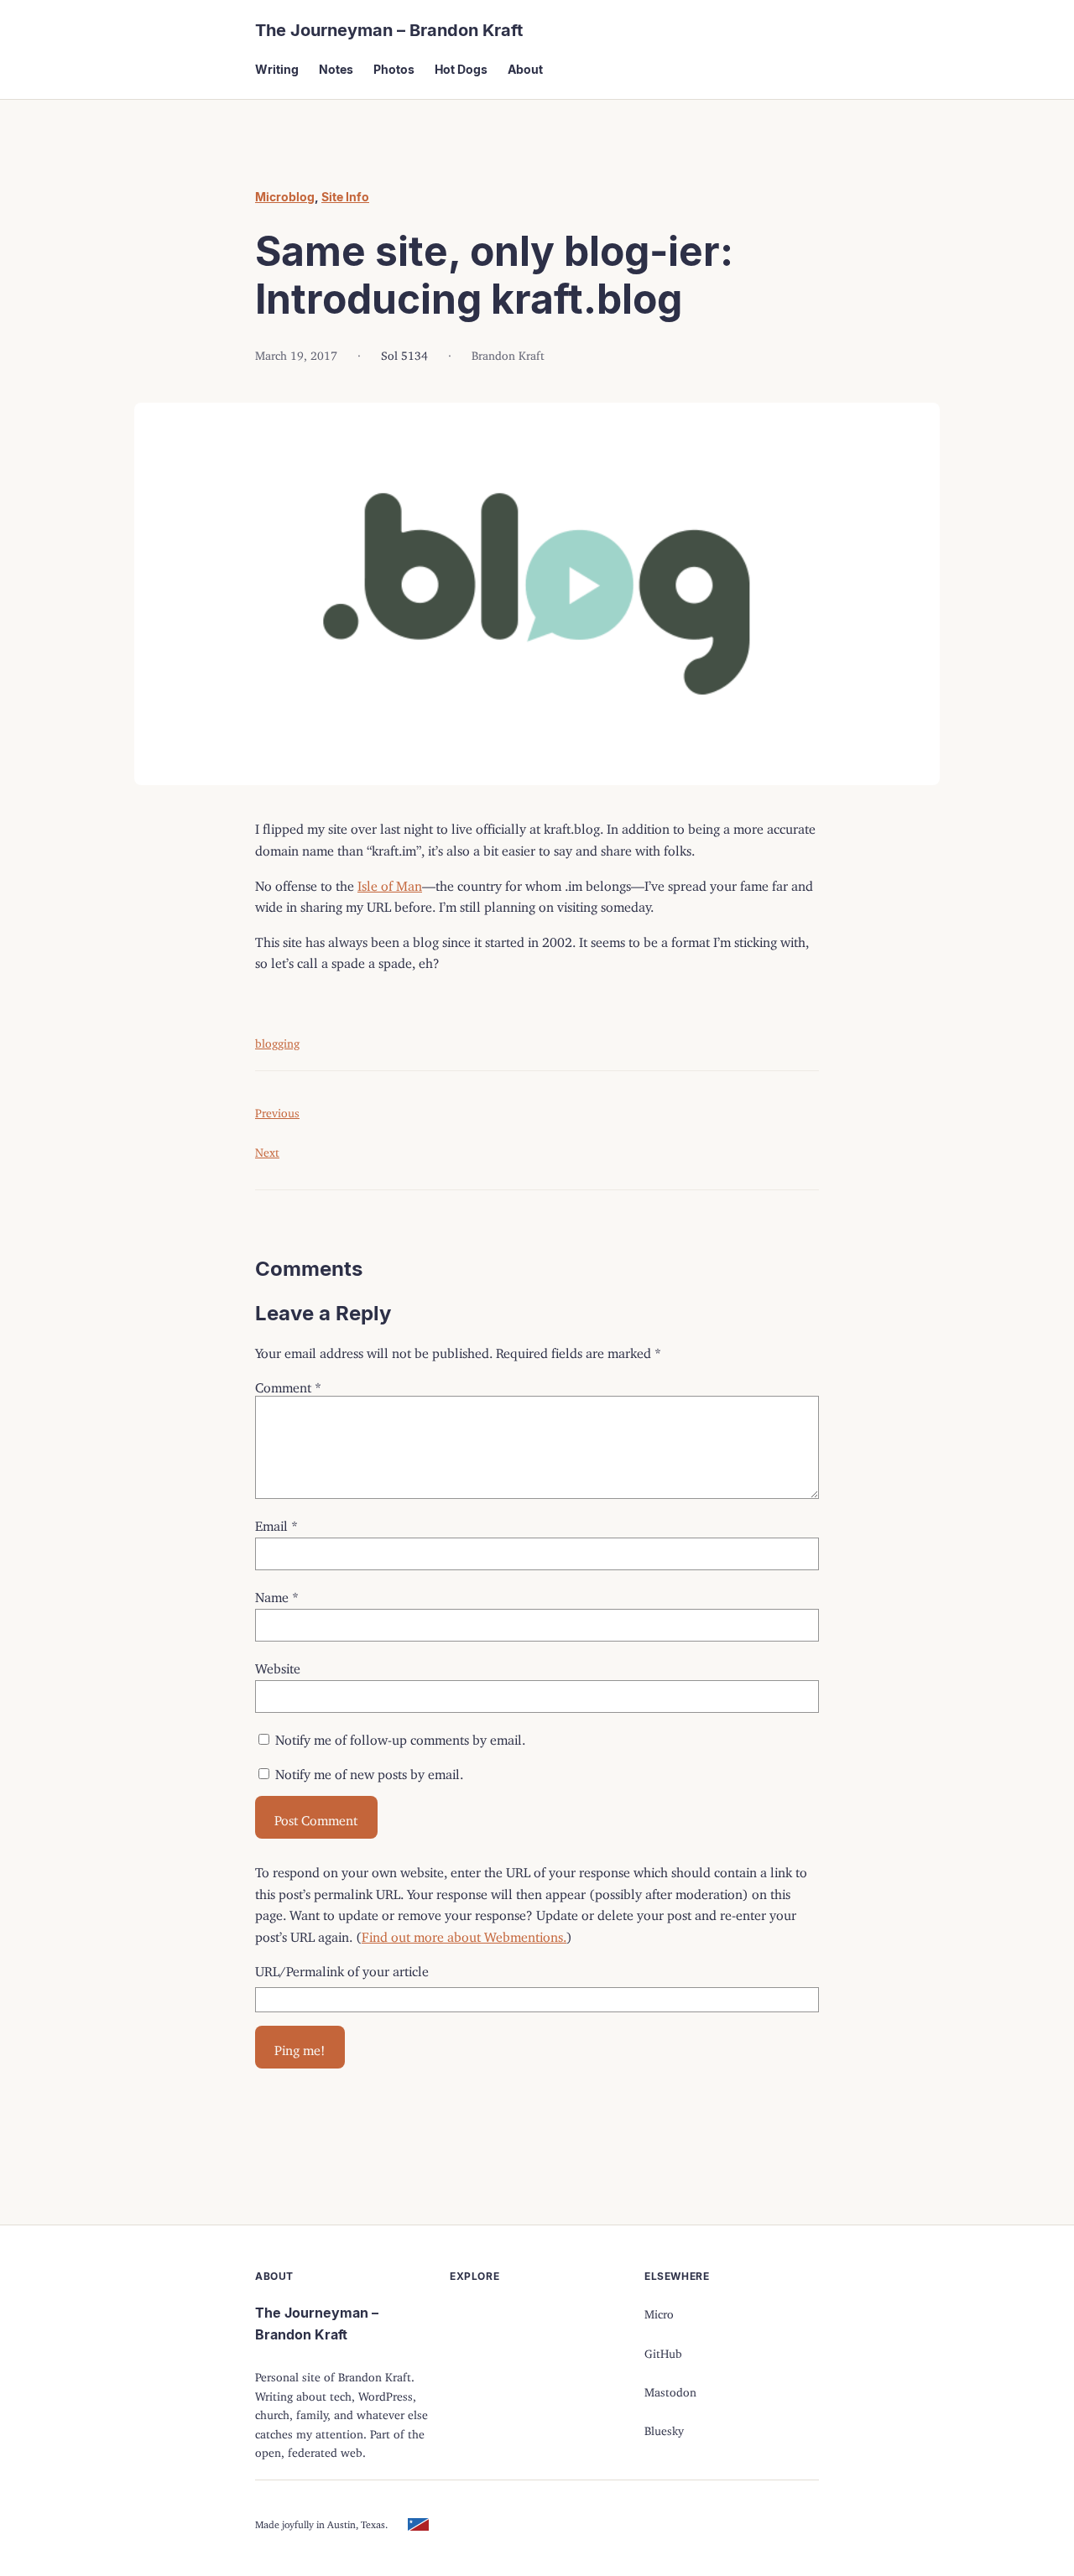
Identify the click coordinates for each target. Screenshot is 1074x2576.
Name (277, 1594)
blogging (277, 1041)
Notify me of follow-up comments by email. (400, 1736)
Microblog (285, 197)
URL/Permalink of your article (342, 1968)
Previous (277, 1110)
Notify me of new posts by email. (369, 1771)
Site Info (345, 197)
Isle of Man (390, 882)
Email (276, 1522)
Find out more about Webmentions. (464, 1933)
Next (267, 1150)
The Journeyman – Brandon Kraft (389, 30)
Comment (288, 1384)
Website (278, 1665)
